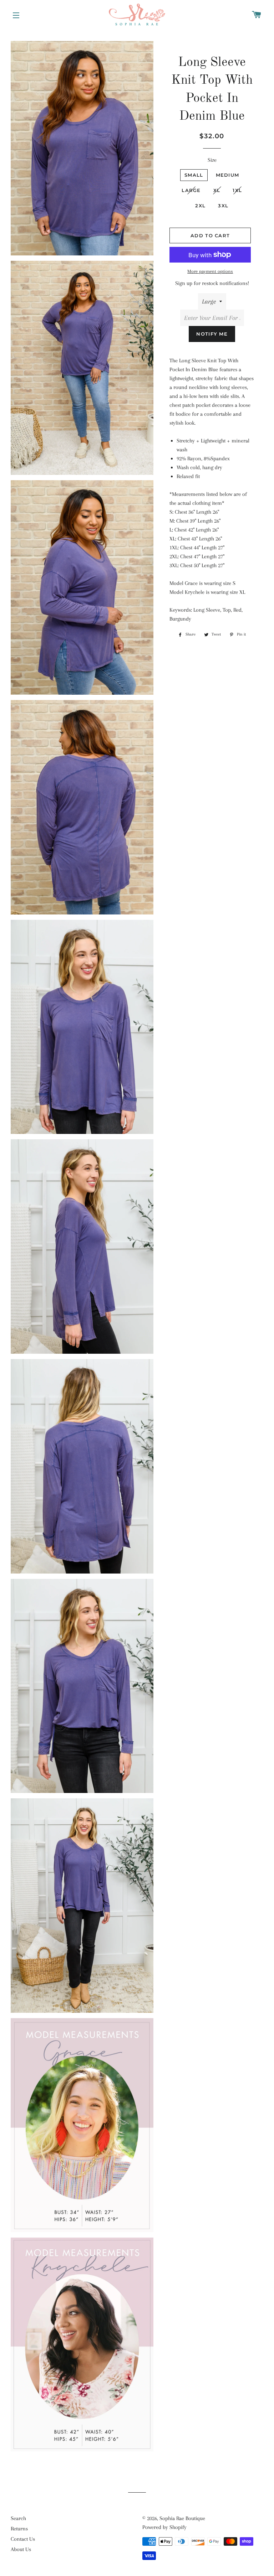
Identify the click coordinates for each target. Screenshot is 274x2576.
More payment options (210, 271)
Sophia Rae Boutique (182, 2518)
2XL (200, 206)
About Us (21, 2549)
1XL (237, 190)
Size (212, 160)
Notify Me (212, 334)
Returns (19, 2529)
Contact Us (23, 2539)
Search (18, 2518)
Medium (228, 175)
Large (191, 190)
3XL (223, 206)
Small (194, 175)
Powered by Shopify (164, 2527)
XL (217, 190)
